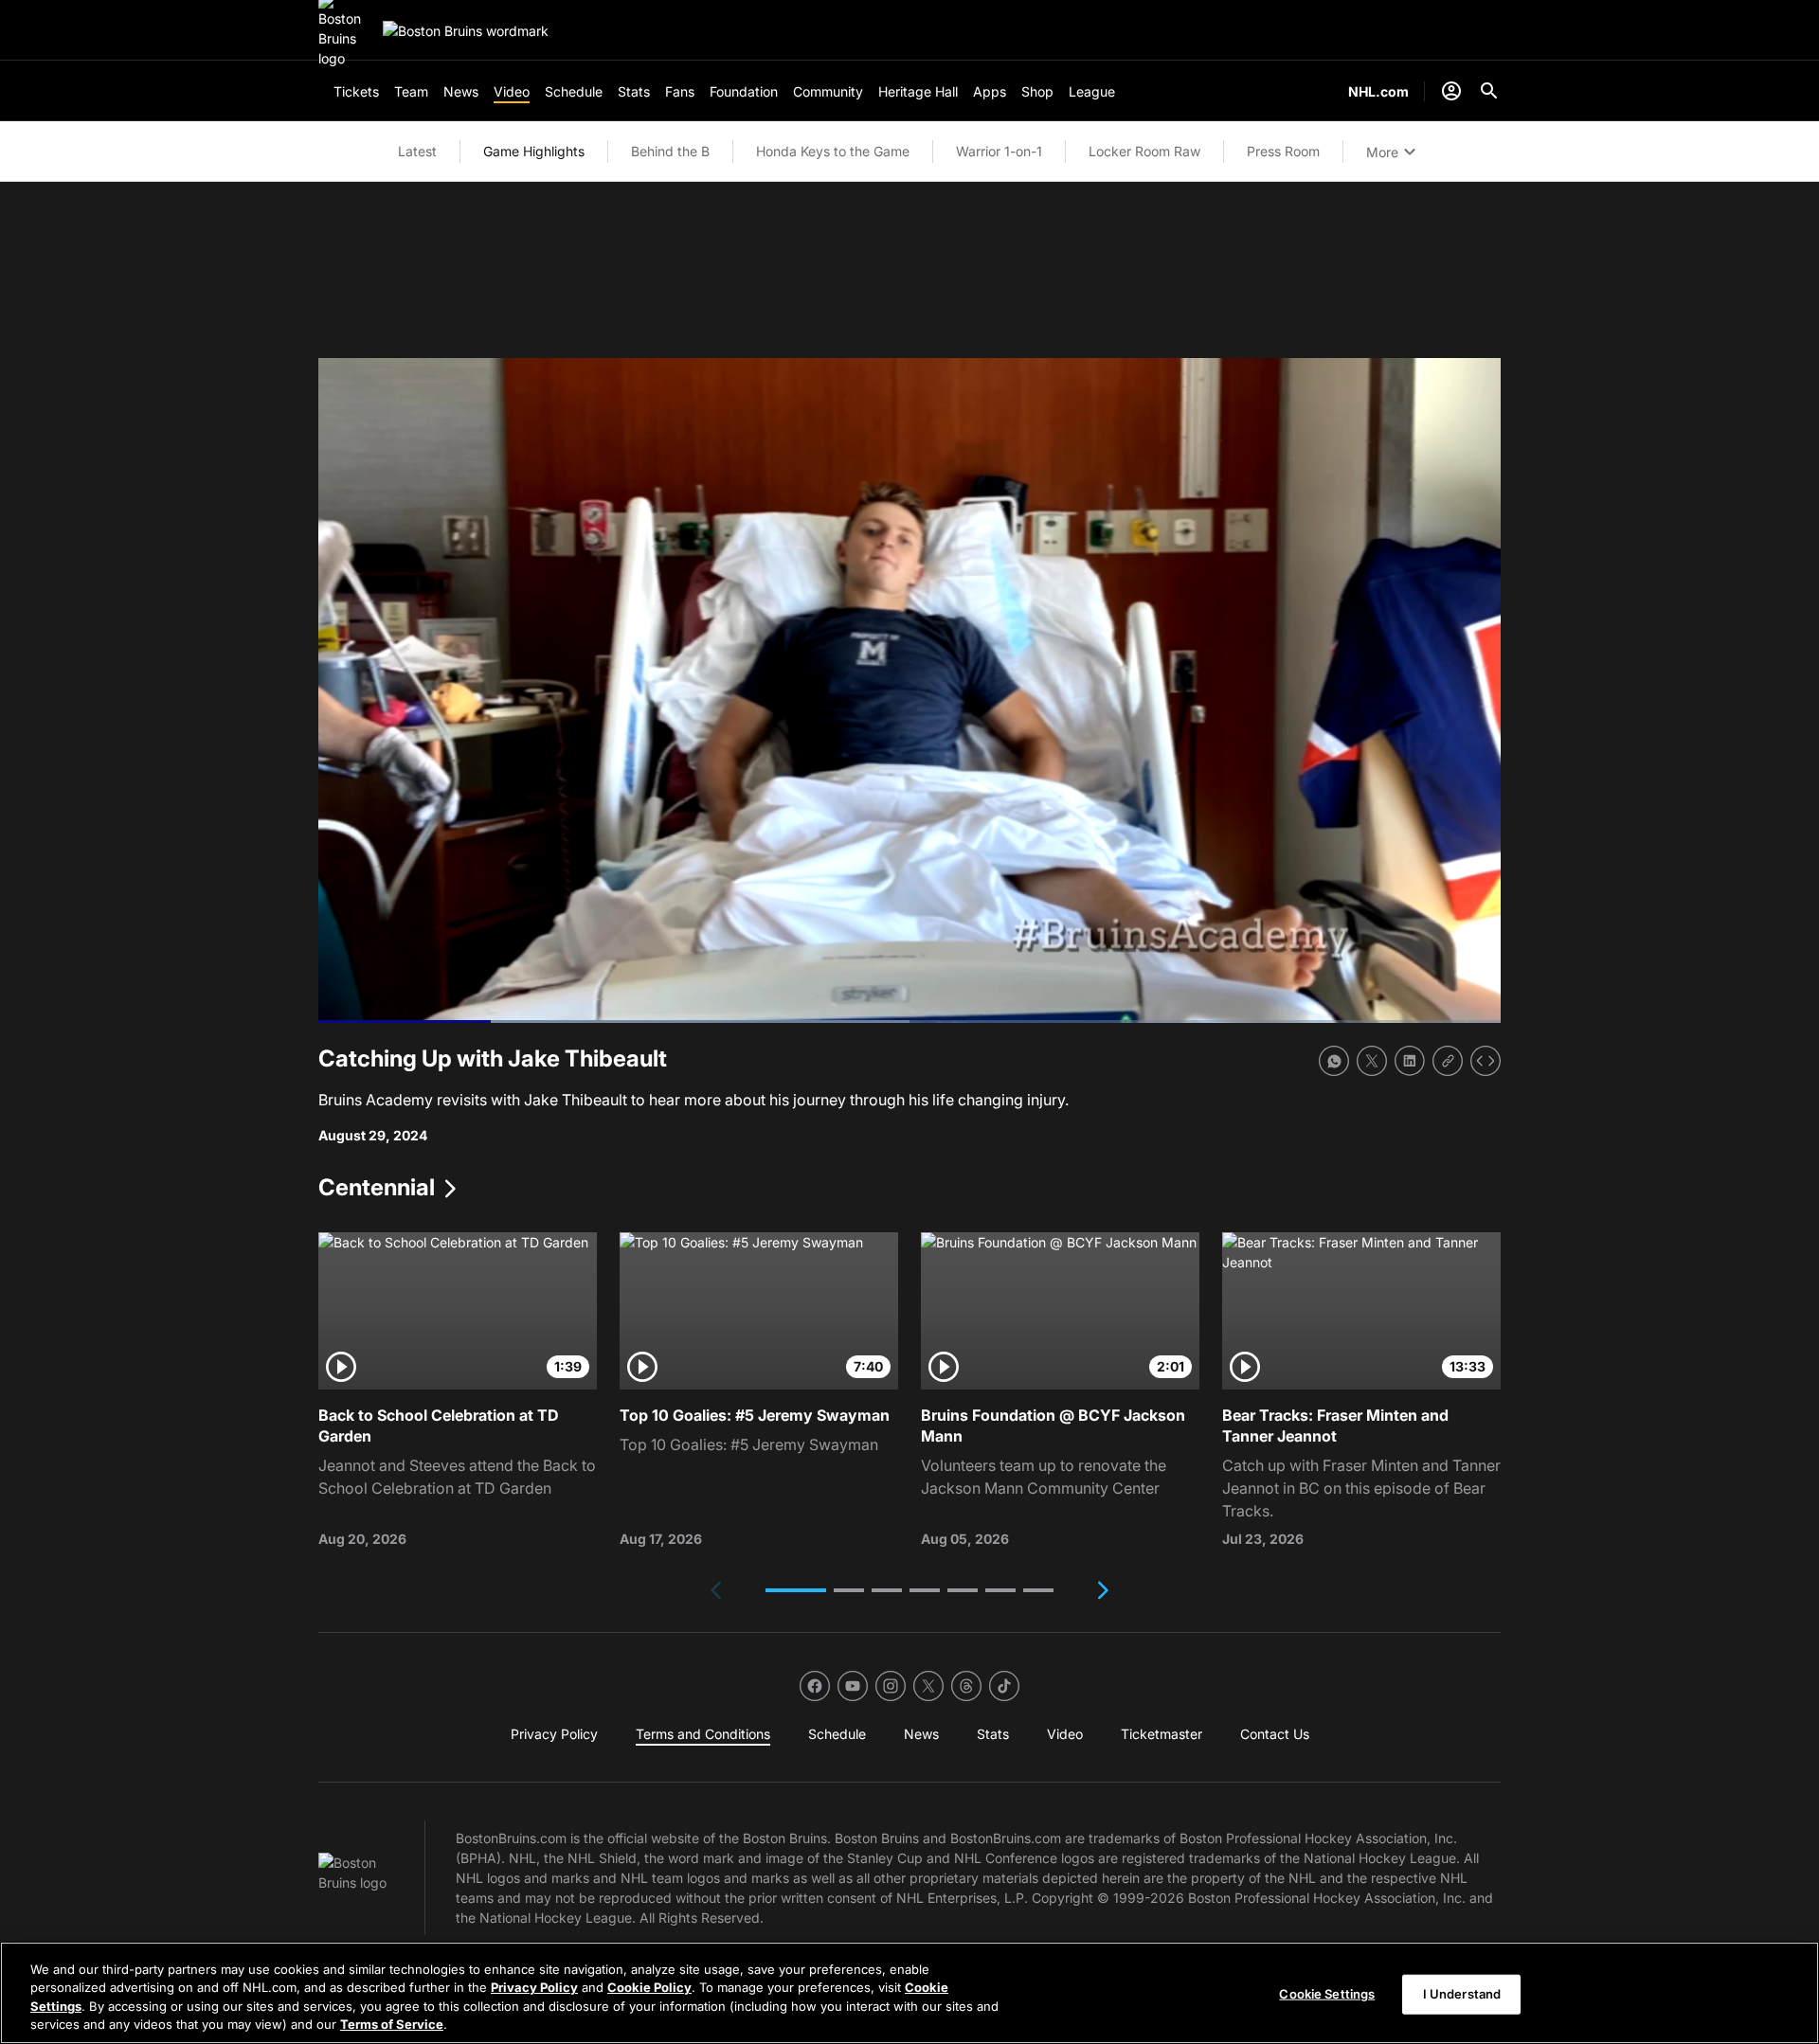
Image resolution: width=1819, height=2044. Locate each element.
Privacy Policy (534, 1987)
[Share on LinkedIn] (1410, 1061)
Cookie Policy (649, 1987)
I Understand (1462, 1994)
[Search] (1489, 91)
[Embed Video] (1486, 1061)
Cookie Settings (1327, 1994)
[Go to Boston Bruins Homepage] (466, 31)
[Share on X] (1372, 1061)
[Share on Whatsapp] (1334, 1061)
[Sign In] (1451, 91)
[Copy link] (1448, 1061)
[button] (796, 1590)
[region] (909, 1993)
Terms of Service (392, 2024)
